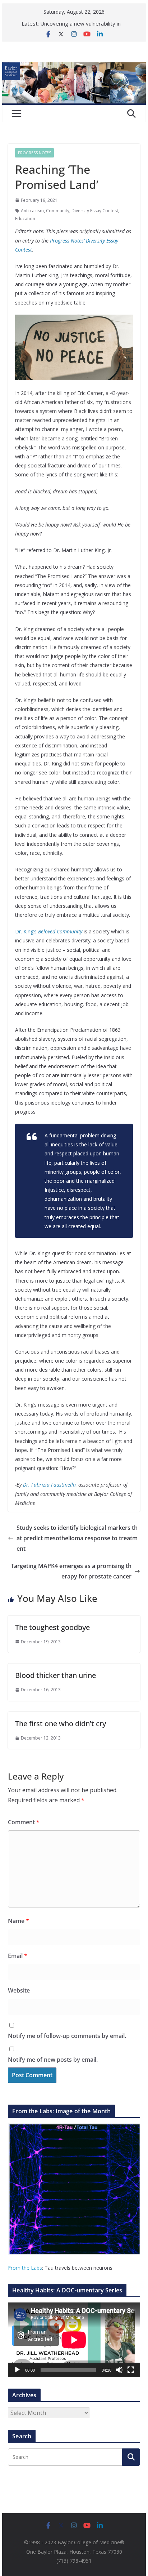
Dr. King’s (49, 931)
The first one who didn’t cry (61, 1724)
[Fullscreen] (131, 2370)
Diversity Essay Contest (95, 211)
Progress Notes (34, 153)
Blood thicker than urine (55, 1675)
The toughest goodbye (52, 1627)
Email (18, 1956)
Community (58, 211)
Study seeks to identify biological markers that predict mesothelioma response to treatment (77, 1538)
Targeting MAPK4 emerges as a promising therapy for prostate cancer (71, 1571)
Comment (24, 1822)
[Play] (17, 2370)
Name (18, 1921)
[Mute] (119, 2370)
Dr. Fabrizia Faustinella (49, 1485)
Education (25, 219)
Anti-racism (32, 211)
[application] (74, 2340)
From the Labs (25, 2268)
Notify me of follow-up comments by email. (67, 2036)
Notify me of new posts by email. (53, 2060)
